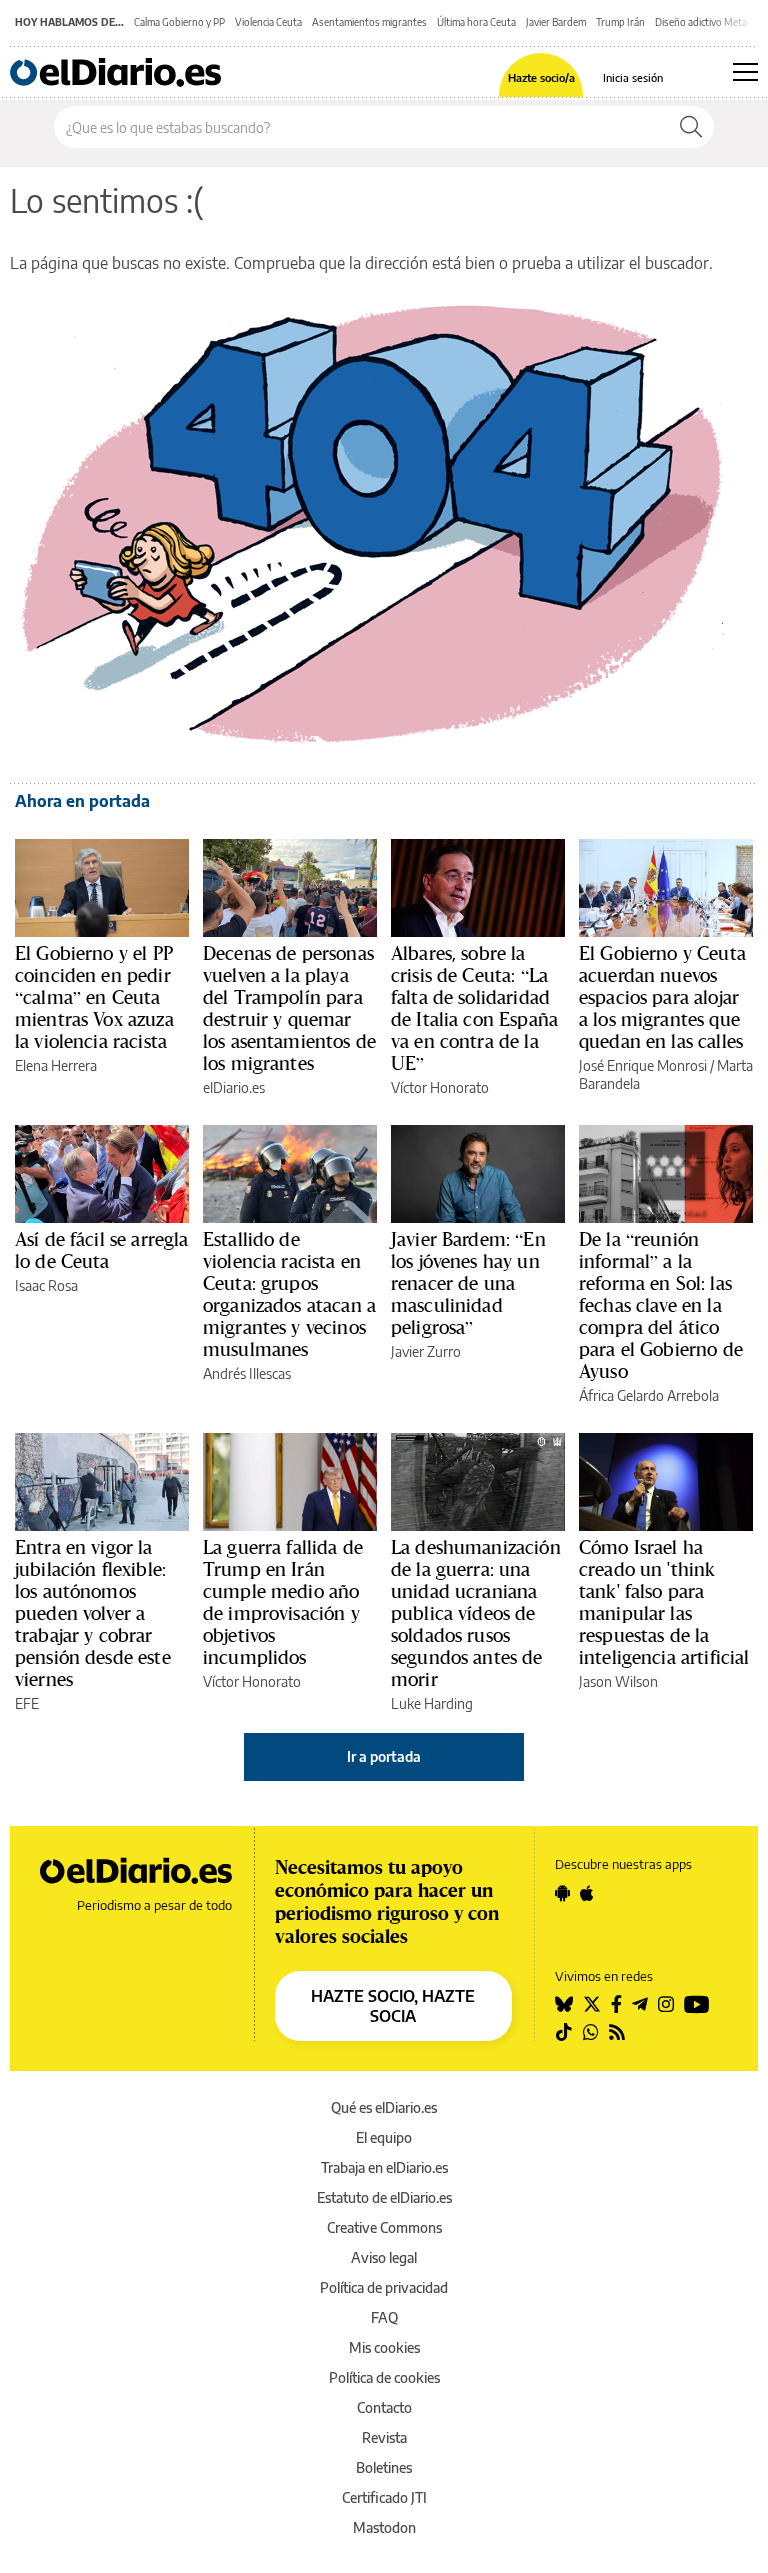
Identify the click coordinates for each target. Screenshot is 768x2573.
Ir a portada (384, 1756)
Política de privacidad (384, 2287)
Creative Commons (384, 2227)
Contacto (384, 2407)
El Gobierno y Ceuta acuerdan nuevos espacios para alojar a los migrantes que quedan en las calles (662, 997)
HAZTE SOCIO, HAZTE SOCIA (393, 2006)
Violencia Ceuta (268, 22)
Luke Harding (432, 1703)
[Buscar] (691, 127)
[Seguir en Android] (562, 1893)
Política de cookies (384, 2377)
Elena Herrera (56, 1065)
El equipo (384, 2137)
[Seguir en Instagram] (666, 2004)
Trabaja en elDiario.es (384, 2167)
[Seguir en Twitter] (592, 2004)
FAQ (384, 2317)
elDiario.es (234, 1087)
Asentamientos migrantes (369, 22)
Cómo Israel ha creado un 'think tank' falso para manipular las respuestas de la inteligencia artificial (664, 1602)
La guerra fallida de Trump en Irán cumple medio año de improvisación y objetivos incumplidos (283, 1602)
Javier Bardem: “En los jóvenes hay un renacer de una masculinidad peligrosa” (468, 1283)
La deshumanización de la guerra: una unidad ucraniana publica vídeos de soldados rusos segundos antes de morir (476, 1613)
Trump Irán (620, 22)
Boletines (384, 2467)
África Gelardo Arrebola (649, 1395)
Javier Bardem (556, 22)
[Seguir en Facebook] (616, 2004)
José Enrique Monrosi (643, 1065)
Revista (384, 2437)
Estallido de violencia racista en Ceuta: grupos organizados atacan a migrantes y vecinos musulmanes (289, 1294)
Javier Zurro (426, 1351)
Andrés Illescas (247, 1373)
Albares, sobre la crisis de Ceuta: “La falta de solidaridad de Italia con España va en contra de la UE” (474, 1008)
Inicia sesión (633, 77)
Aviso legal (384, 2257)
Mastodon (384, 2527)
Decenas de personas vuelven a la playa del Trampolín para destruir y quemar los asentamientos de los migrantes (289, 1008)
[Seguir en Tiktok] (564, 2032)
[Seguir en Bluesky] (564, 2004)
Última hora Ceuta (476, 22)
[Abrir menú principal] (745, 72)
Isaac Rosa (46, 1285)
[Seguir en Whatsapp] (591, 2032)
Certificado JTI (384, 2497)
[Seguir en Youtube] (697, 2004)
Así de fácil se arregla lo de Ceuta (101, 1250)
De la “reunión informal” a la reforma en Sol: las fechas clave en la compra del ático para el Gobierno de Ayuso (661, 1305)
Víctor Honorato (440, 1087)
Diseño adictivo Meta (701, 22)
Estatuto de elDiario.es (384, 2197)
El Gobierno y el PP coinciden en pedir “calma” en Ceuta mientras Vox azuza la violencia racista (94, 997)
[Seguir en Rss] (617, 2032)
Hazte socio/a (541, 77)
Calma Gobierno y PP (179, 22)
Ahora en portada (82, 801)
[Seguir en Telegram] (640, 2004)
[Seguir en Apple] (587, 1893)
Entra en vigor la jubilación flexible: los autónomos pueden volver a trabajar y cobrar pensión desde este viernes (93, 1613)
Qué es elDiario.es (384, 2107)
